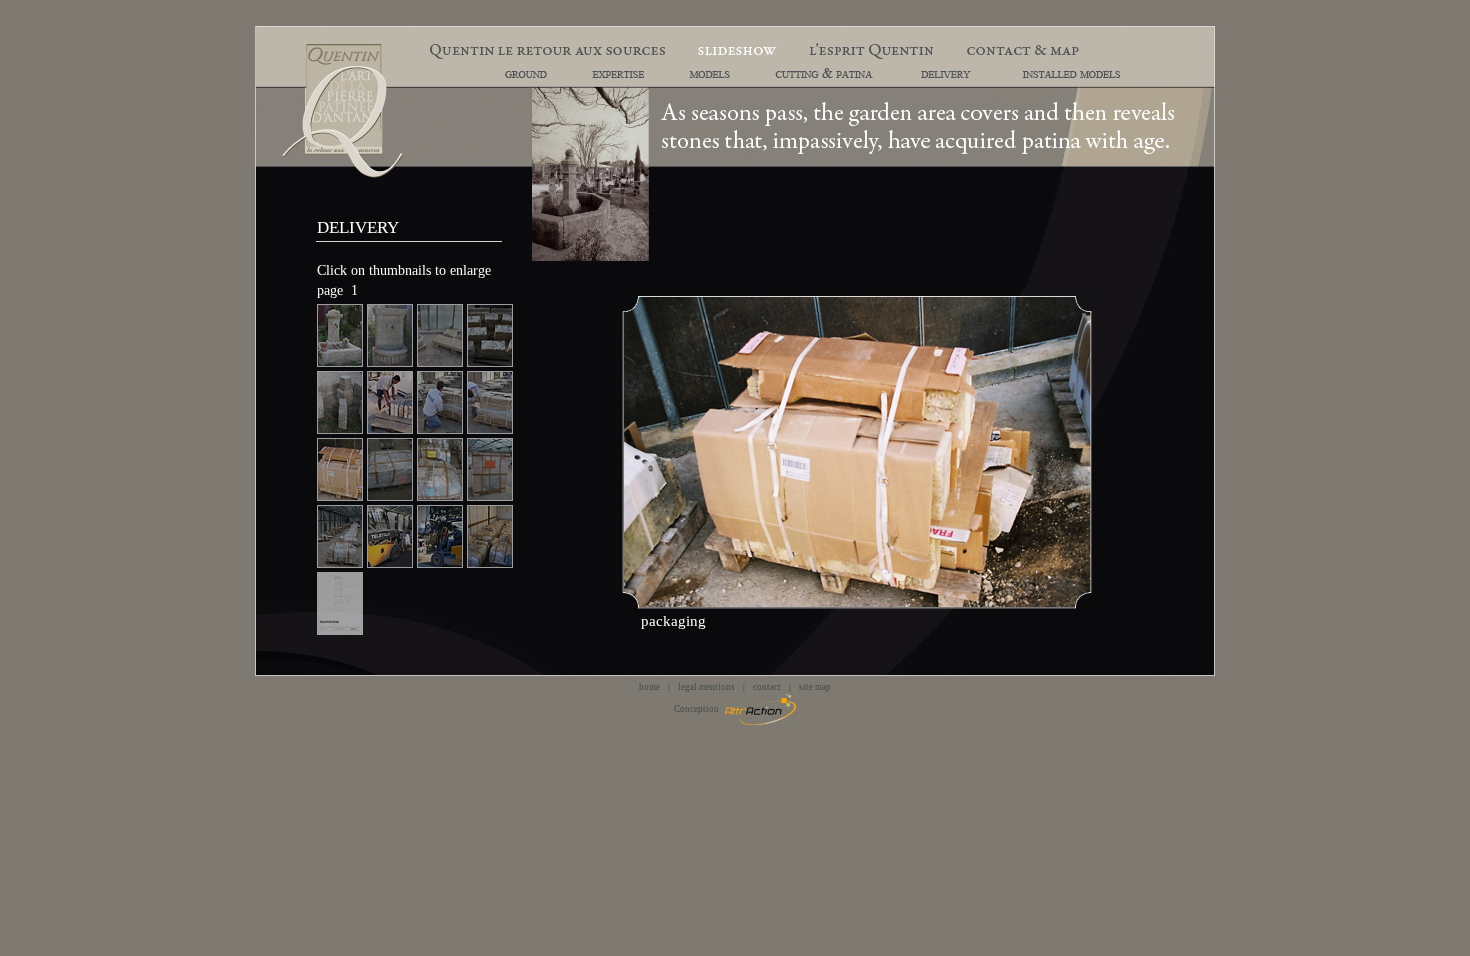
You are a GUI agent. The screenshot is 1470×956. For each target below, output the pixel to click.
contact (767, 687)
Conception (699, 709)
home (649, 687)
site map (815, 687)
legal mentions (706, 687)
